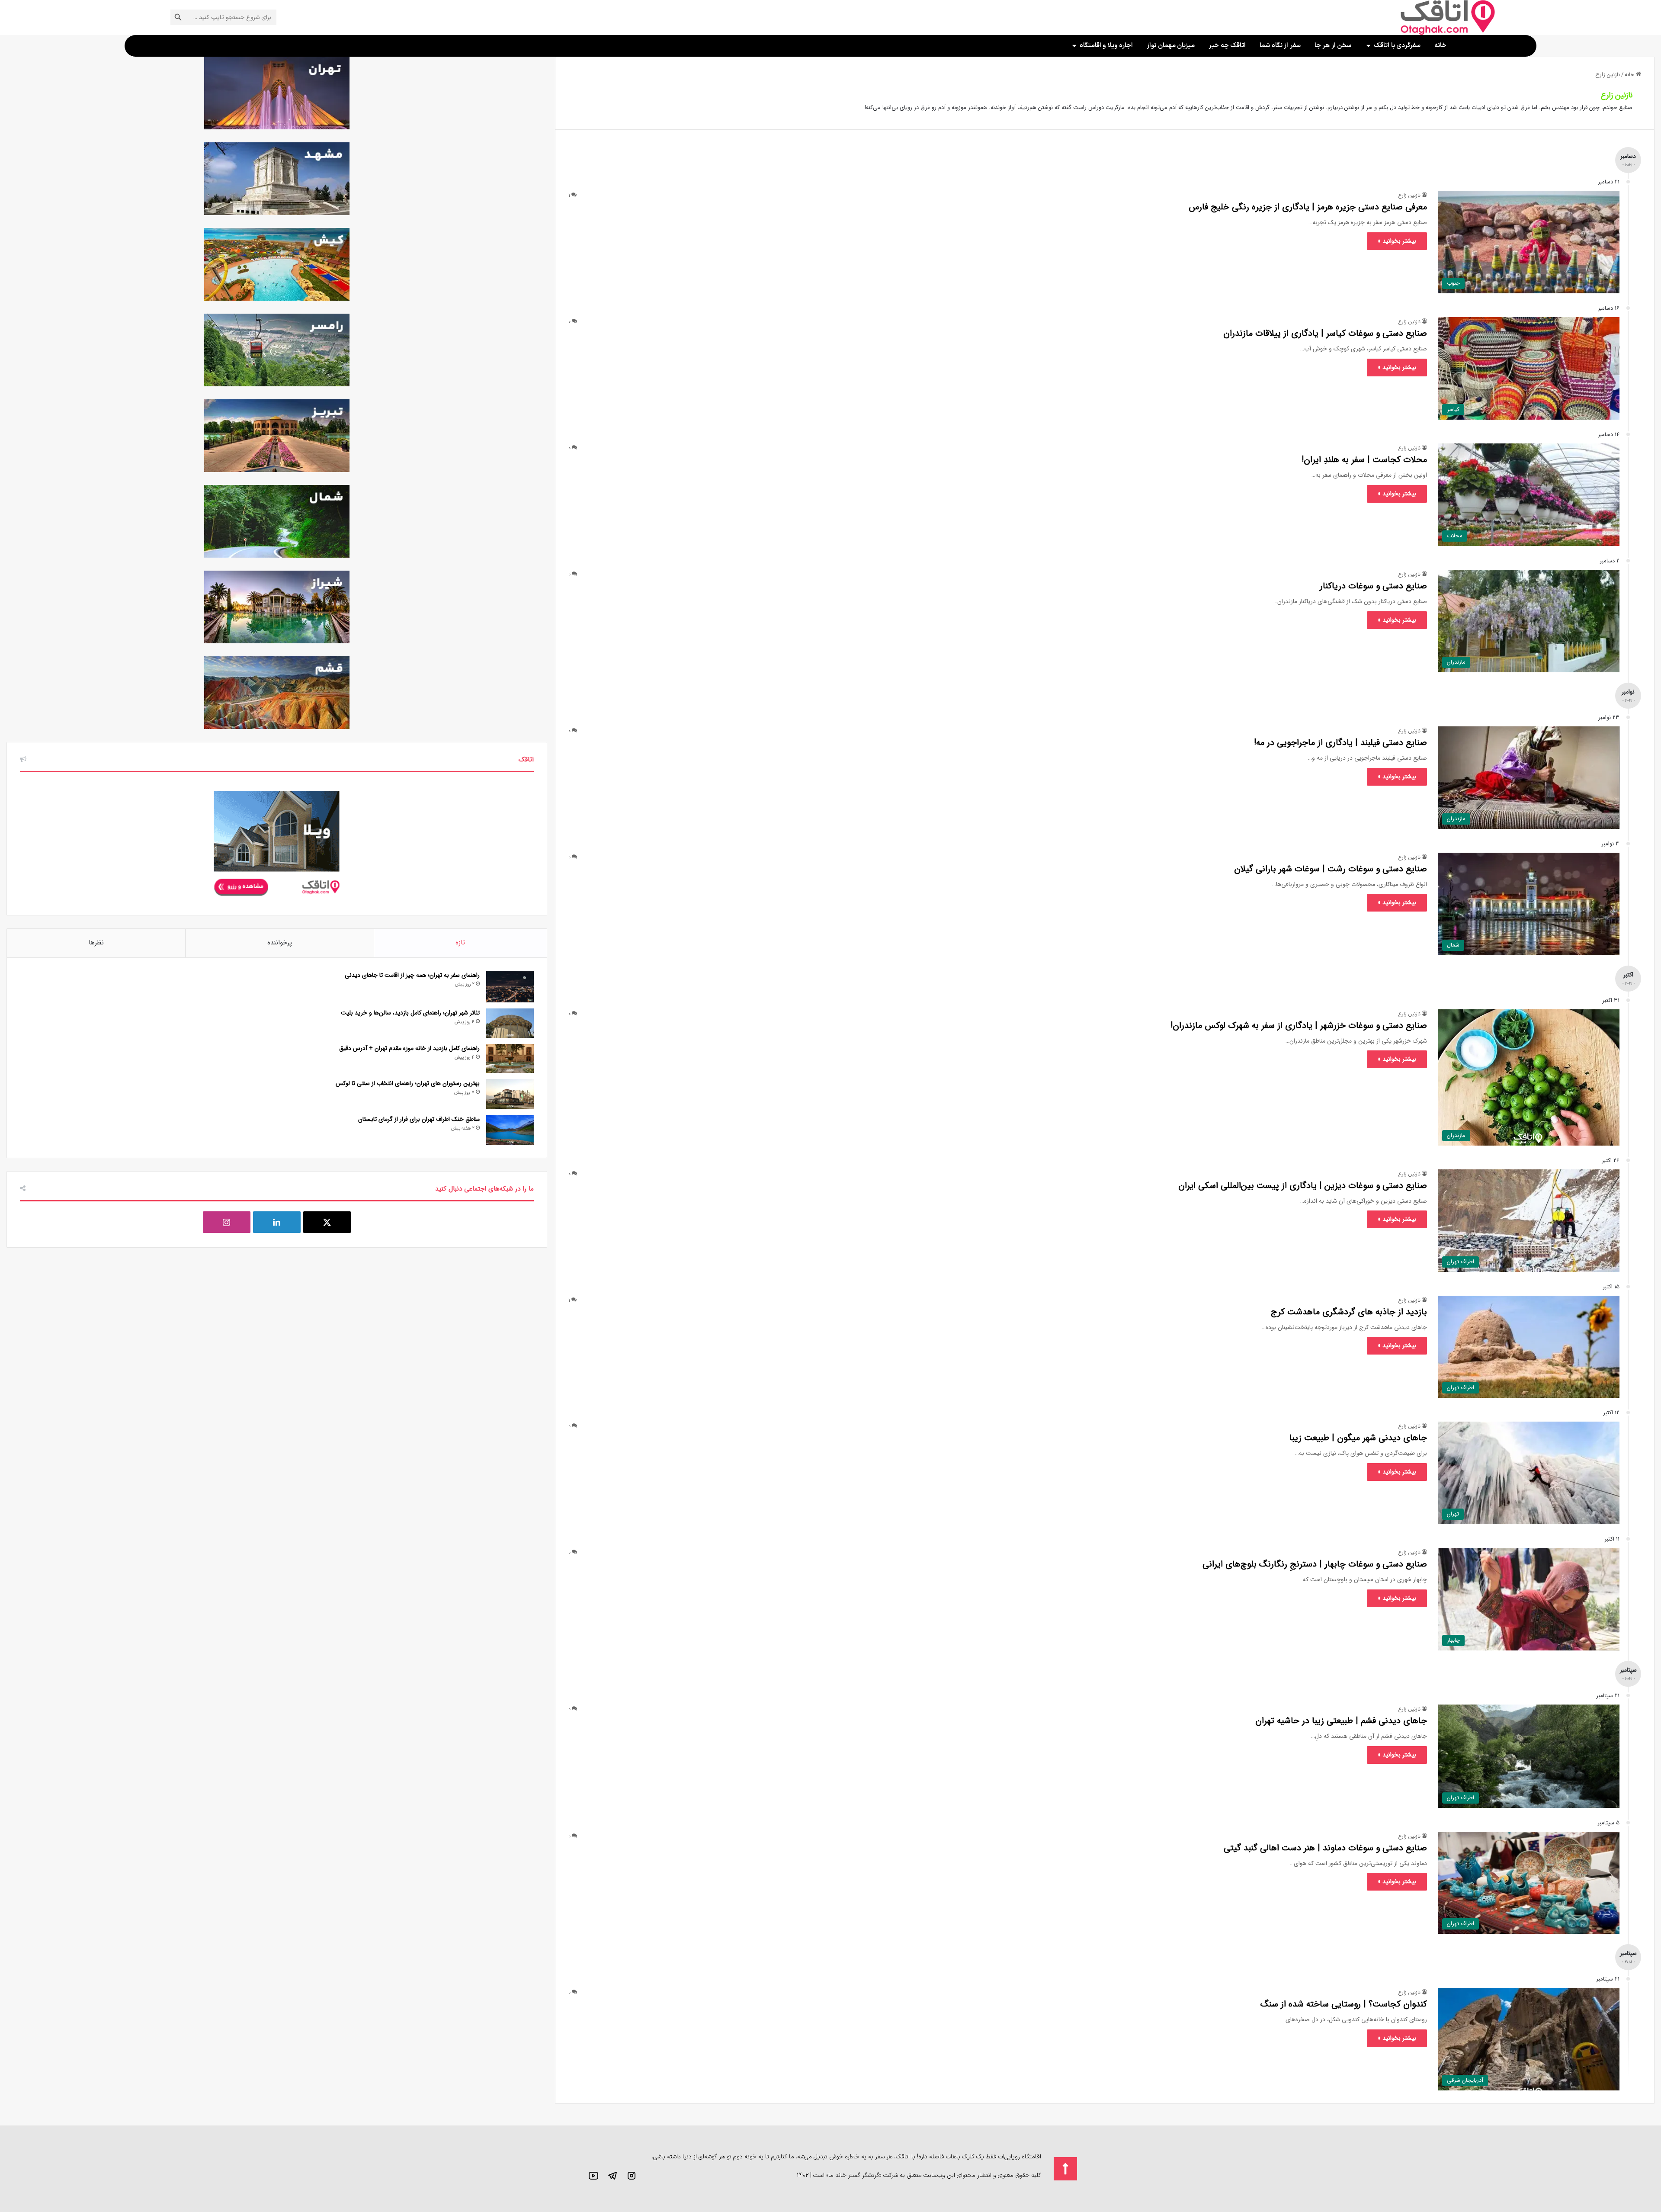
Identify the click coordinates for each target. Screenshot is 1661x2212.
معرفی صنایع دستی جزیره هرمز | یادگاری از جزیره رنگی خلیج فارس (1308, 207)
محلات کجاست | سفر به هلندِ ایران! (1364, 460)
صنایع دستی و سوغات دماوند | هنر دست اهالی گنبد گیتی (1325, 1848)
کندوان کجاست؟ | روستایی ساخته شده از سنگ (1344, 2004)
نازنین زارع (1617, 95)
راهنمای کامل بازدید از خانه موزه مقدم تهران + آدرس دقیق (409, 1048)
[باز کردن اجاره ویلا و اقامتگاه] (1074, 46)
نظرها (96, 943)
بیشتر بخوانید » (1397, 241)
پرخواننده (280, 943)
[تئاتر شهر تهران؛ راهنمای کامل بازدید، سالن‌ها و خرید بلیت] (510, 1023)
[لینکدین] (277, 1222)
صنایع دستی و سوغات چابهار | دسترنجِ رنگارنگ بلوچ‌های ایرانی (1315, 1564)
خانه (1630, 75)
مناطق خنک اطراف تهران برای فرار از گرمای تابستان (419, 1119)
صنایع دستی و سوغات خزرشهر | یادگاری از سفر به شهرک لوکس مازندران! (1299, 1026)
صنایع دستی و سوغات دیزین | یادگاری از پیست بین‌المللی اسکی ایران (1303, 1186)
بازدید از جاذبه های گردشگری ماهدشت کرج (1349, 1312)
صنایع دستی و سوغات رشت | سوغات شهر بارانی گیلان (1331, 869)
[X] (327, 1222)
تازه (460, 943)
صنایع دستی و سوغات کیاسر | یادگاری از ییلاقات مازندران (1325, 333)
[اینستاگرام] (227, 1222)
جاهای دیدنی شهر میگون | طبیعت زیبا (1358, 1438)
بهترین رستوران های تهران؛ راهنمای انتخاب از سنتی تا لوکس (408, 1083)
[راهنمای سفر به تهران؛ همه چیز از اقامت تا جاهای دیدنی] (510, 987)
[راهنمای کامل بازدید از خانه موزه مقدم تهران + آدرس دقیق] (510, 1059)
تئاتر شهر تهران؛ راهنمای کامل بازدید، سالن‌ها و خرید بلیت (410, 1013)
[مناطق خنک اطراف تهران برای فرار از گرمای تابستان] (510, 1130)
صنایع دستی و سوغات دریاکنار (1373, 586)
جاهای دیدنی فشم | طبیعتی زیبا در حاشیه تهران (1341, 1721)
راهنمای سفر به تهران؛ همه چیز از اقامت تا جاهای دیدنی (412, 975)
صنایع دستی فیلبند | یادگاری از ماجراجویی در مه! (1340, 743)
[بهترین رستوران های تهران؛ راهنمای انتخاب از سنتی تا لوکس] (510, 1094)
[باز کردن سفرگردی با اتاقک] (1368, 46)
